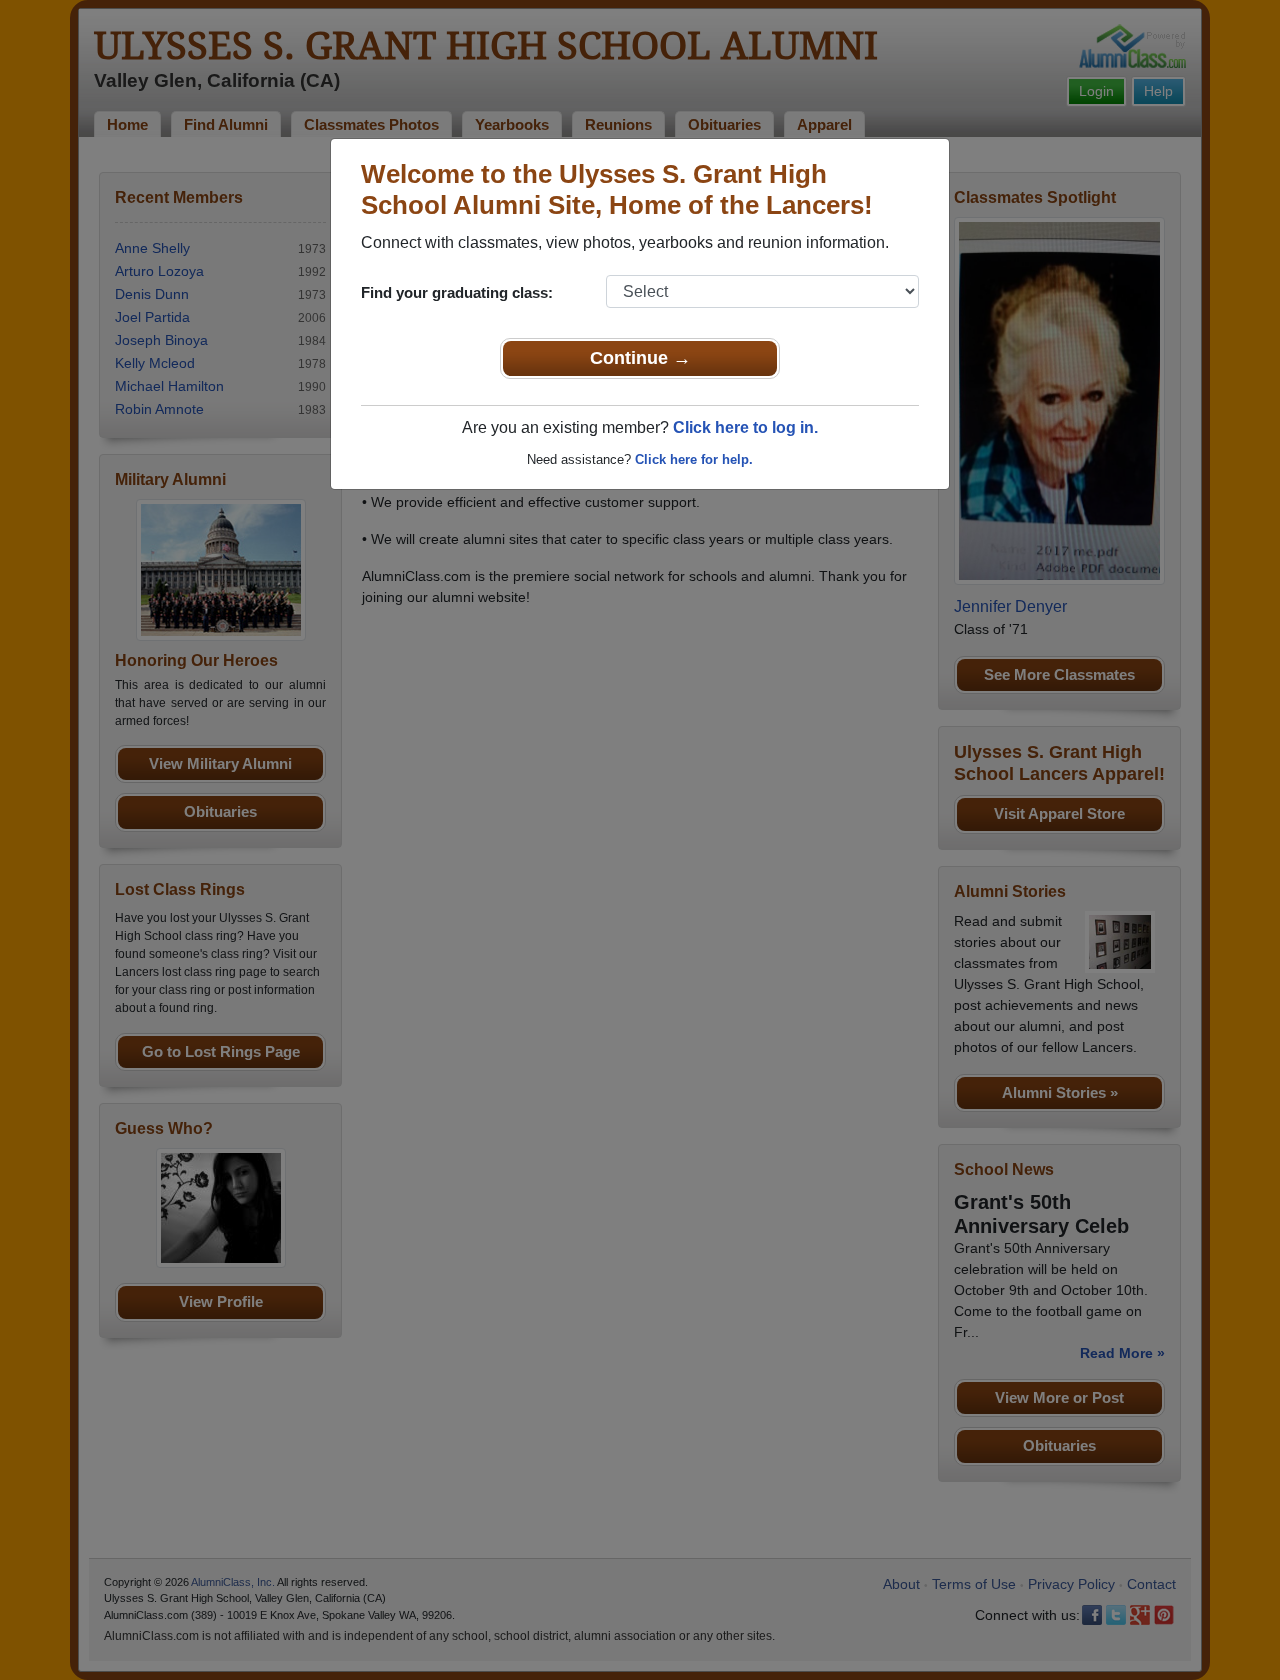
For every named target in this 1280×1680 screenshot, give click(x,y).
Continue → (640, 358)
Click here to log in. (745, 427)
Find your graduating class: (457, 292)
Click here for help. (694, 459)
